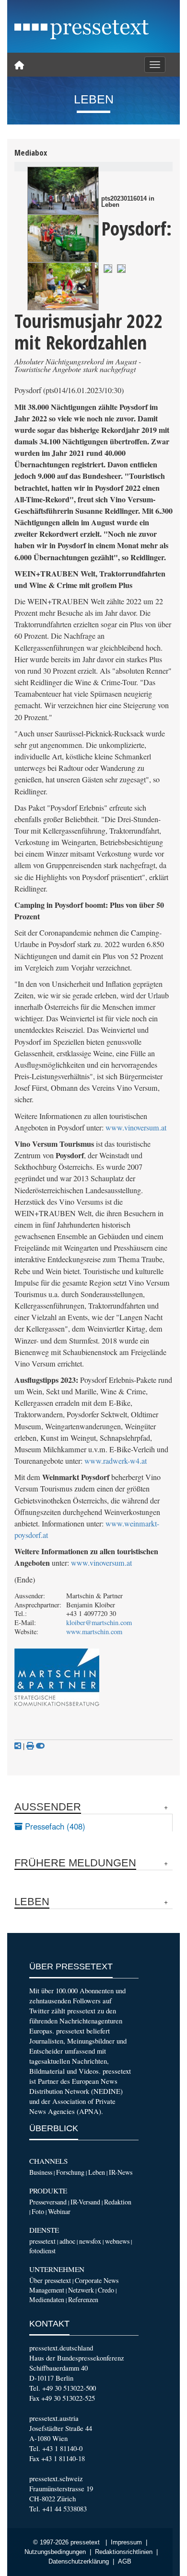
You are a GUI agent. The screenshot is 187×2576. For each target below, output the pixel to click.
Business (41, 2172)
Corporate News (97, 2280)
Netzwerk (81, 2290)
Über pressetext (50, 2280)
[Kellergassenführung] (63, 191)
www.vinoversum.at (136, 1128)
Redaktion (118, 2202)
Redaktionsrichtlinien (124, 2552)
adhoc (67, 2241)
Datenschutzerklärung (79, 2562)
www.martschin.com (94, 1632)
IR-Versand (85, 2202)
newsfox (90, 2241)
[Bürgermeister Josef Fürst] (108, 267)
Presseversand (48, 2202)
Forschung (70, 2172)
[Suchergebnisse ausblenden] (40, 1746)
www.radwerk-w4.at (116, 1461)
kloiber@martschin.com (99, 1622)
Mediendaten (47, 2299)
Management (47, 2290)
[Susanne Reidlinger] (121, 267)
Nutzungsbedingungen (55, 2552)
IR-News (121, 2172)
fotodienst (42, 2251)
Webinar (59, 2211)
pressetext (42, 2241)
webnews (117, 2241)
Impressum (126, 2542)
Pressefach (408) (54, 1826)
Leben (97, 2172)
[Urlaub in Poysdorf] (63, 286)
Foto (38, 2211)
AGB (125, 2562)
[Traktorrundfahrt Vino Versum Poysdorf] (63, 238)
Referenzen (83, 2299)
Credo (106, 2290)
